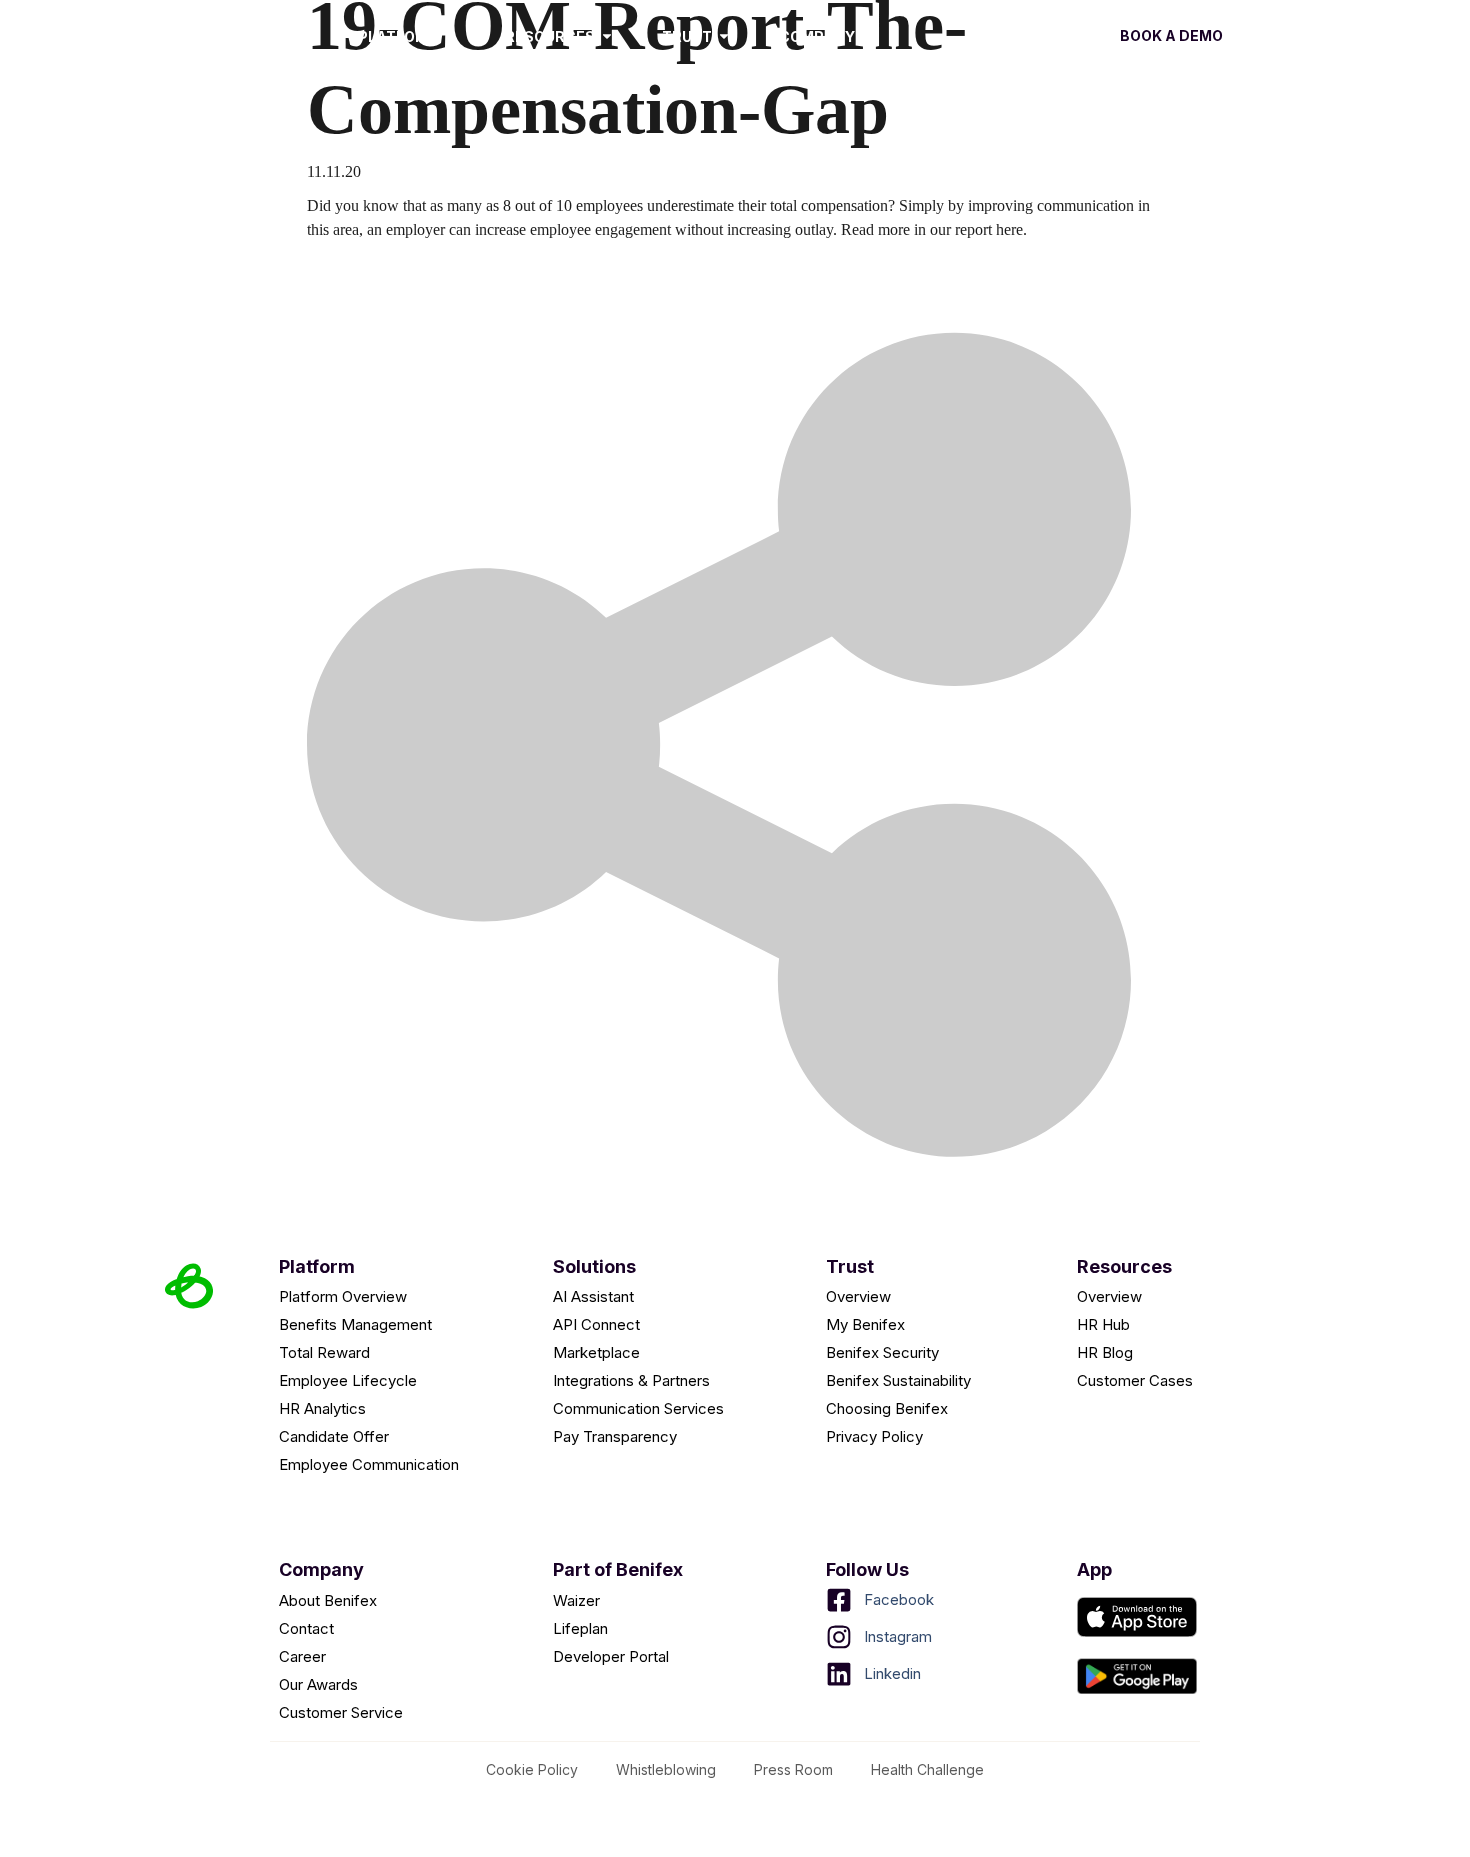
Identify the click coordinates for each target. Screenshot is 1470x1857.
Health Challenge (927, 1769)
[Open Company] (867, 36)
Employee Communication (369, 1464)
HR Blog (1105, 1352)
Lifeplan (580, 1628)
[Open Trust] (724, 36)
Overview (858, 1296)
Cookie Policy (532, 1769)
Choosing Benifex (887, 1408)
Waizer (576, 1600)
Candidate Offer (334, 1436)
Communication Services (638, 1408)
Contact (306, 1628)
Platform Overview (343, 1296)
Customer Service (341, 1712)
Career (302, 1656)
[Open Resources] (607, 36)
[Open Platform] (450, 36)
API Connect (596, 1324)
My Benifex (865, 1324)
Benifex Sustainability (898, 1380)
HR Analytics (322, 1408)
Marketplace (596, 1352)
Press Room (793, 1769)
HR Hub (1103, 1324)
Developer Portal (611, 1656)
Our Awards (318, 1684)
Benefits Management (355, 1324)
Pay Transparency (615, 1436)
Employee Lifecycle (348, 1380)
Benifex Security (882, 1352)
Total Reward (324, 1352)
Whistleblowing (666, 1769)
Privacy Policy (874, 1436)
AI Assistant (593, 1296)
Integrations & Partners (631, 1380)
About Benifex (328, 1600)
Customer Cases (1135, 1380)
